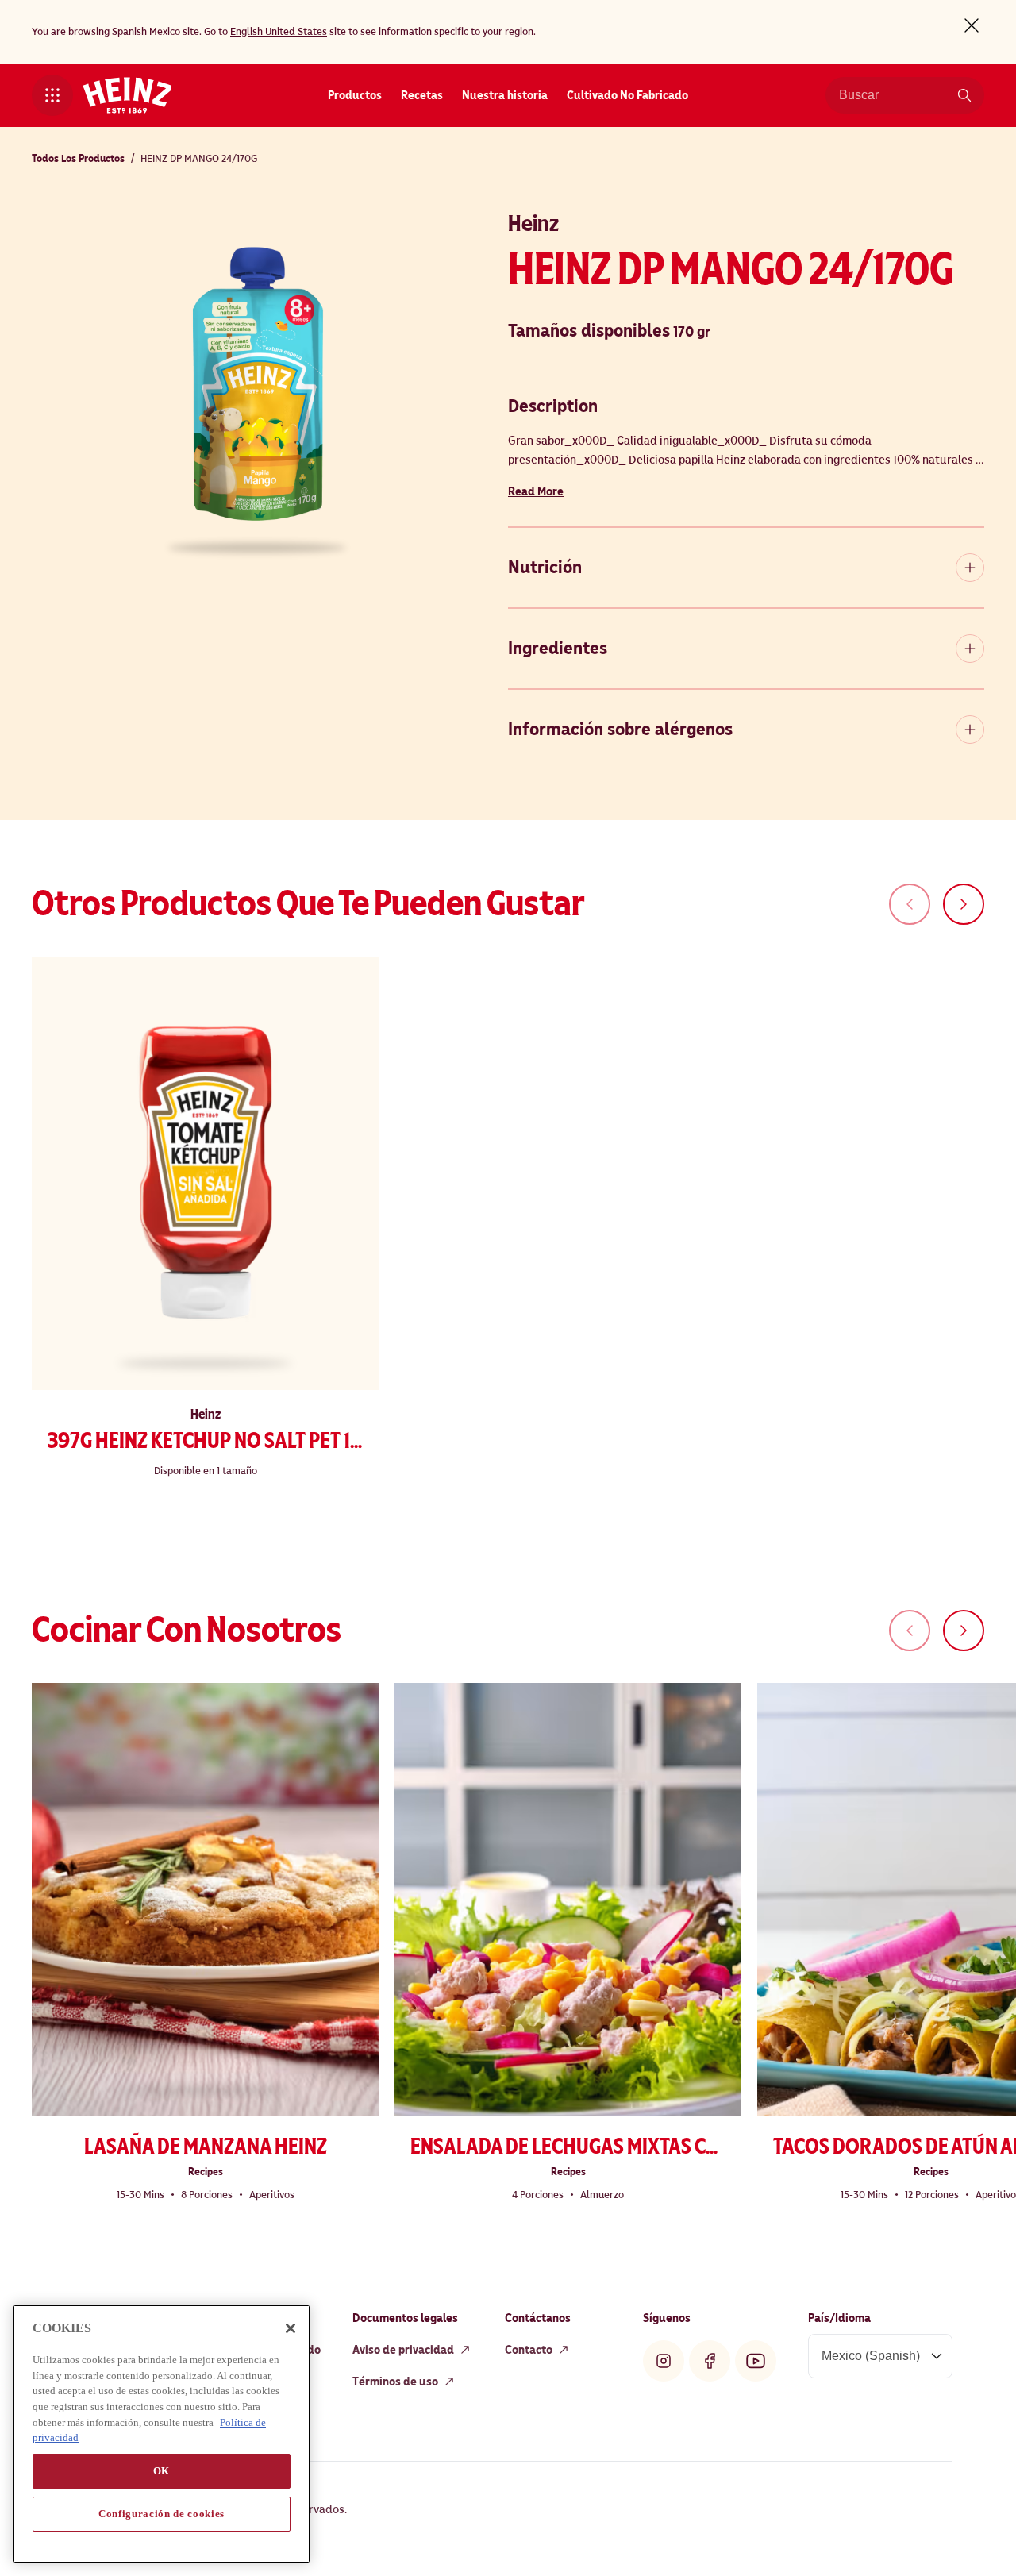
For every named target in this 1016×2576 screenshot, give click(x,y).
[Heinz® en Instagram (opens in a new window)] (664, 2361)
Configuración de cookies (162, 2514)
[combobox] (893, 95)
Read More (536, 491)
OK (162, 2471)
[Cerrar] (291, 2328)
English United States (279, 32)
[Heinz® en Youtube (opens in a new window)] (756, 2361)
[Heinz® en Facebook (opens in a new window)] (710, 2361)
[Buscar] (964, 95)
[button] (52, 95)
